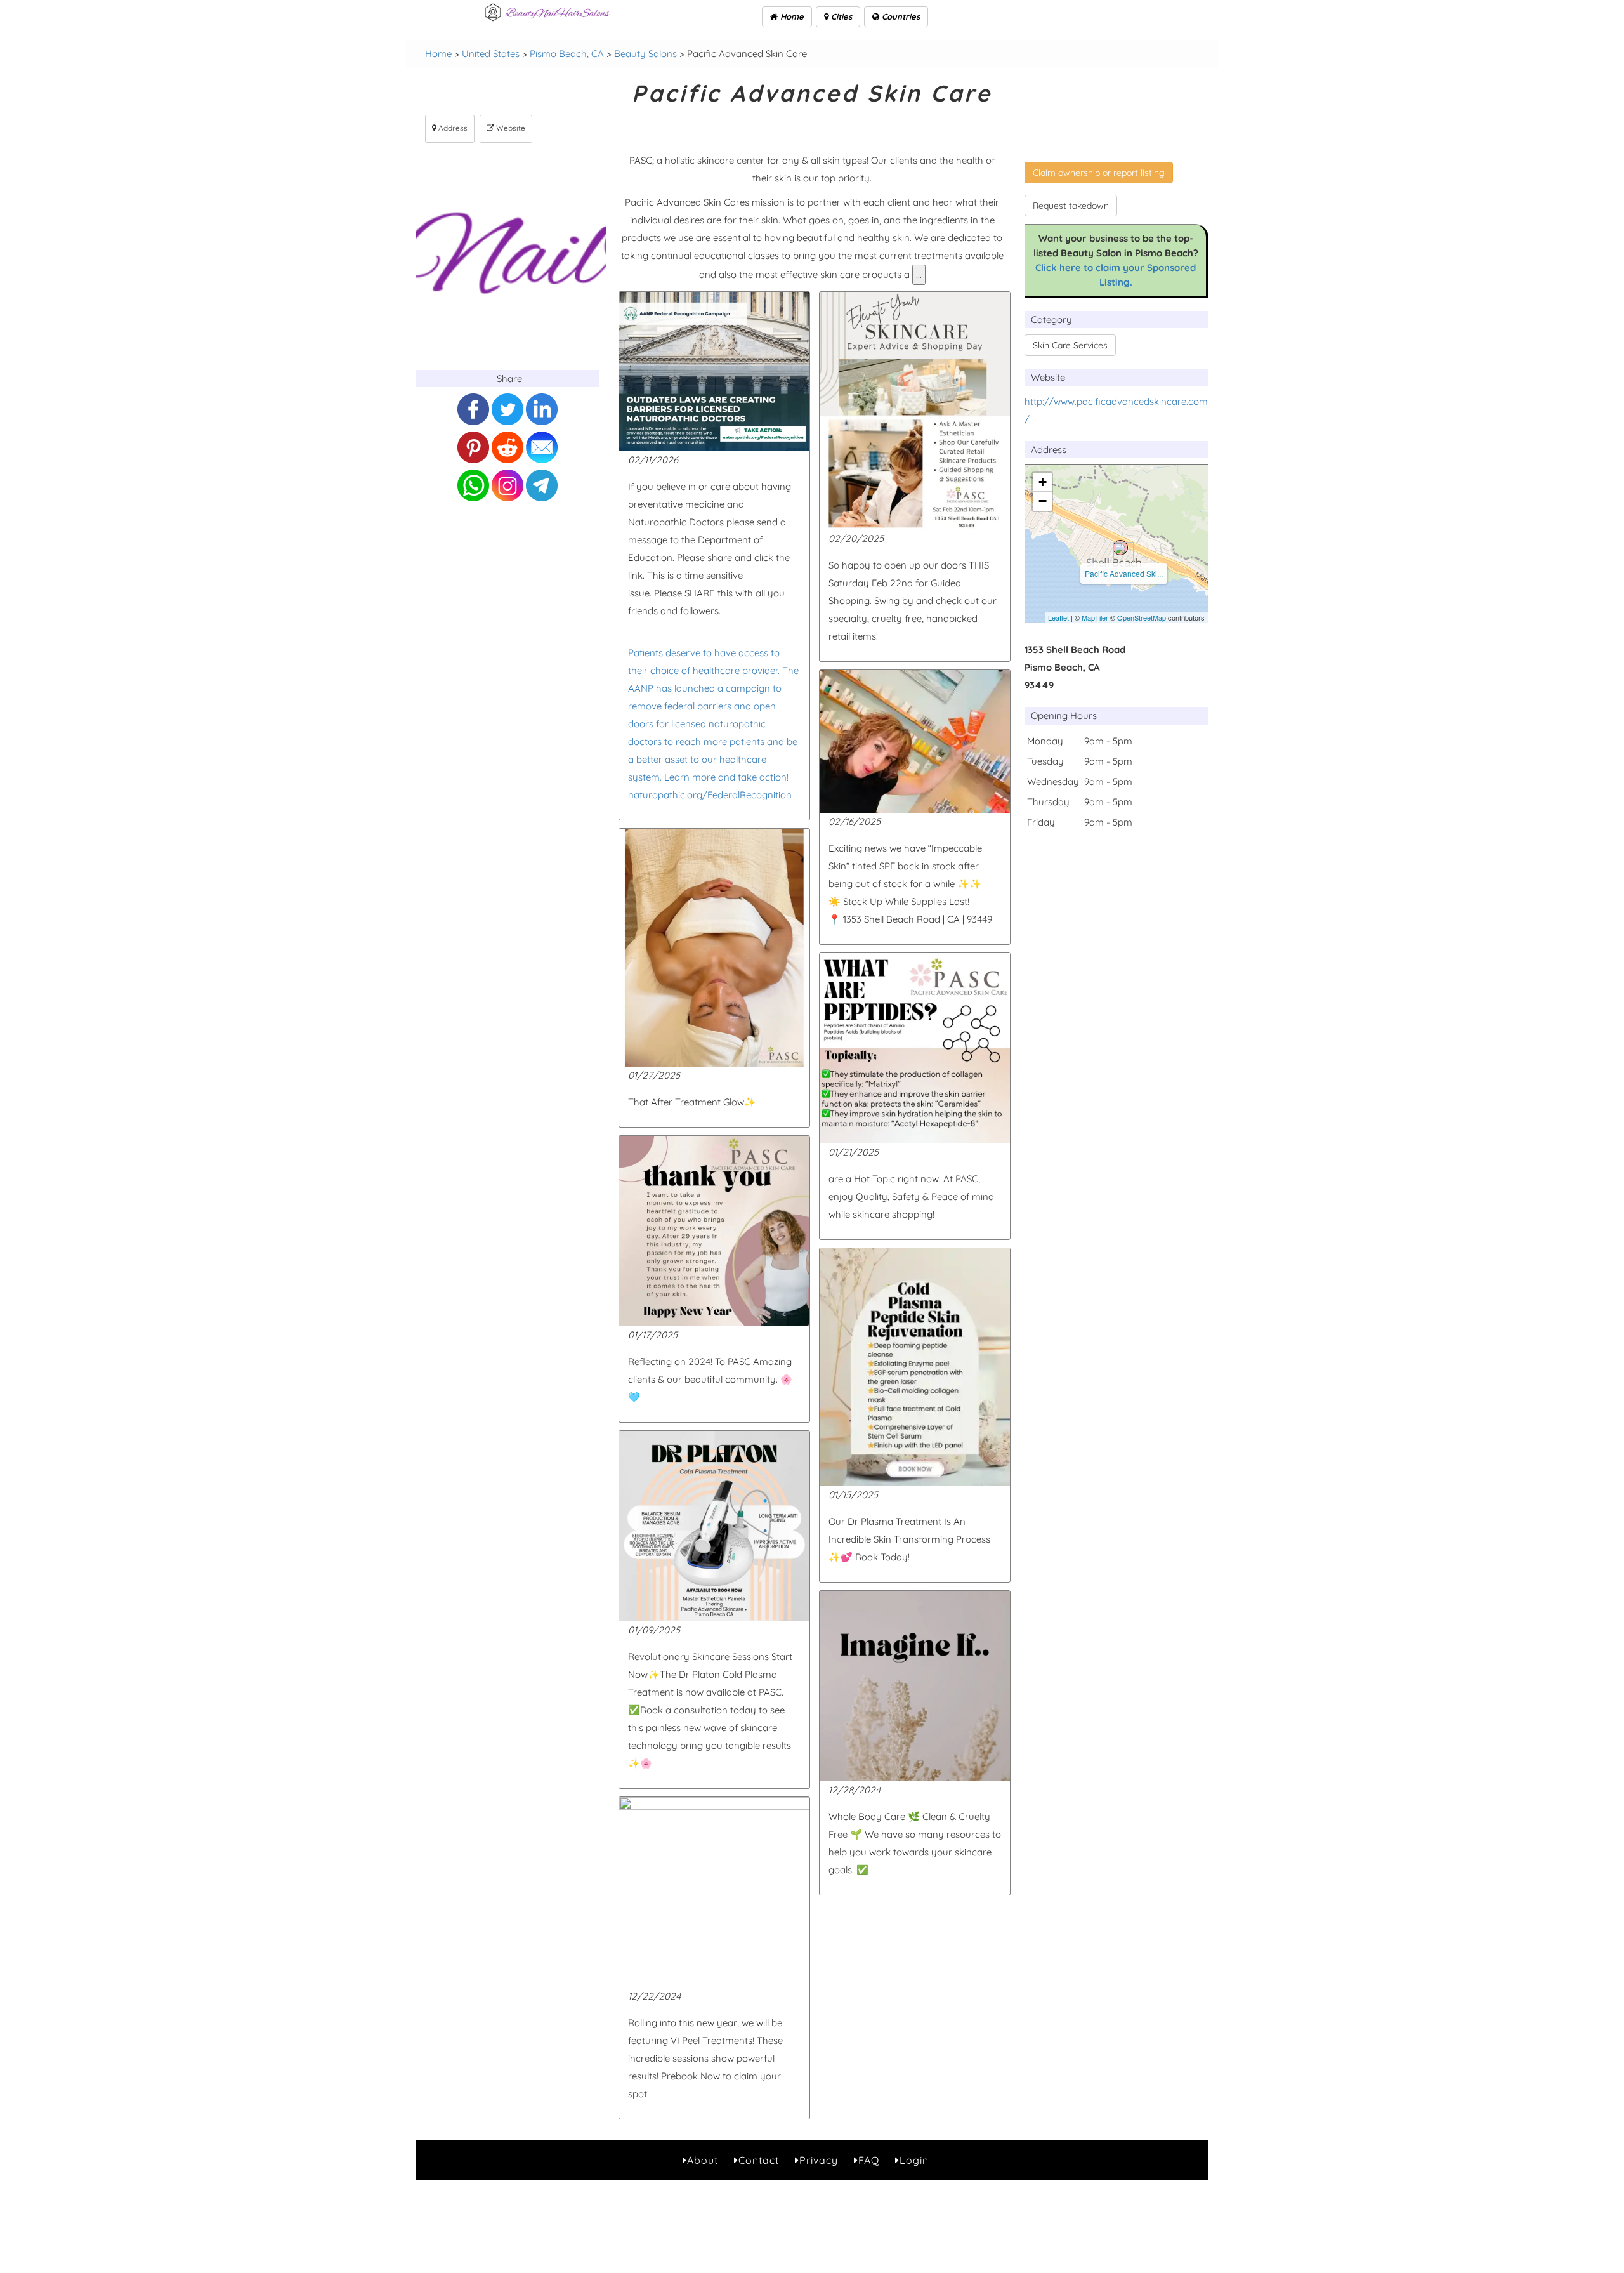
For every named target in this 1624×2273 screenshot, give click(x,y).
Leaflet (1058, 617)
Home (791, 16)
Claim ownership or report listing (1099, 173)
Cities (840, 16)
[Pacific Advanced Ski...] (1120, 548)
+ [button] (1043, 482)
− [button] (1043, 501)
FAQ (869, 2160)
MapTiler (1095, 617)
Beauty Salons (645, 54)
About (703, 2160)
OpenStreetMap (1142, 617)
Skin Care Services (1070, 345)
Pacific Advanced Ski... (1124, 573)
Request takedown (1071, 206)
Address (452, 128)
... (919, 274)
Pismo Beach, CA (567, 54)
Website (510, 128)
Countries (900, 16)
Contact (759, 2160)
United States (491, 54)
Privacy (819, 2160)
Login (914, 2160)
